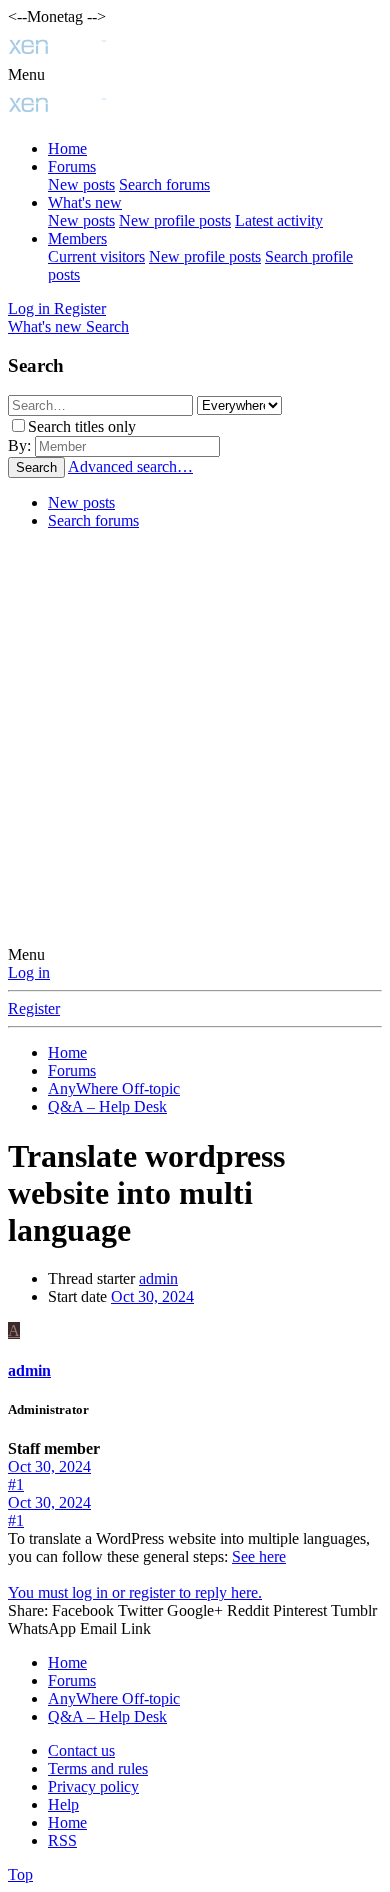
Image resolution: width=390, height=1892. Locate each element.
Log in (29, 972)
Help (63, 1804)
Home (67, 148)
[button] (26, 74)
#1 (16, 1484)
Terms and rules (98, 1768)
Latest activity (279, 220)
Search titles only (82, 426)
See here (259, 1556)
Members (77, 238)
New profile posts (175, 220)
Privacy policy (93, 1786)
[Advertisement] (195, 741)
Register (34, 1008)
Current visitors (96, 256)
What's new (85, 202)
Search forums (164, 184)
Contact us (81, 1750)
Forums (72, 166)
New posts (81, 184)
